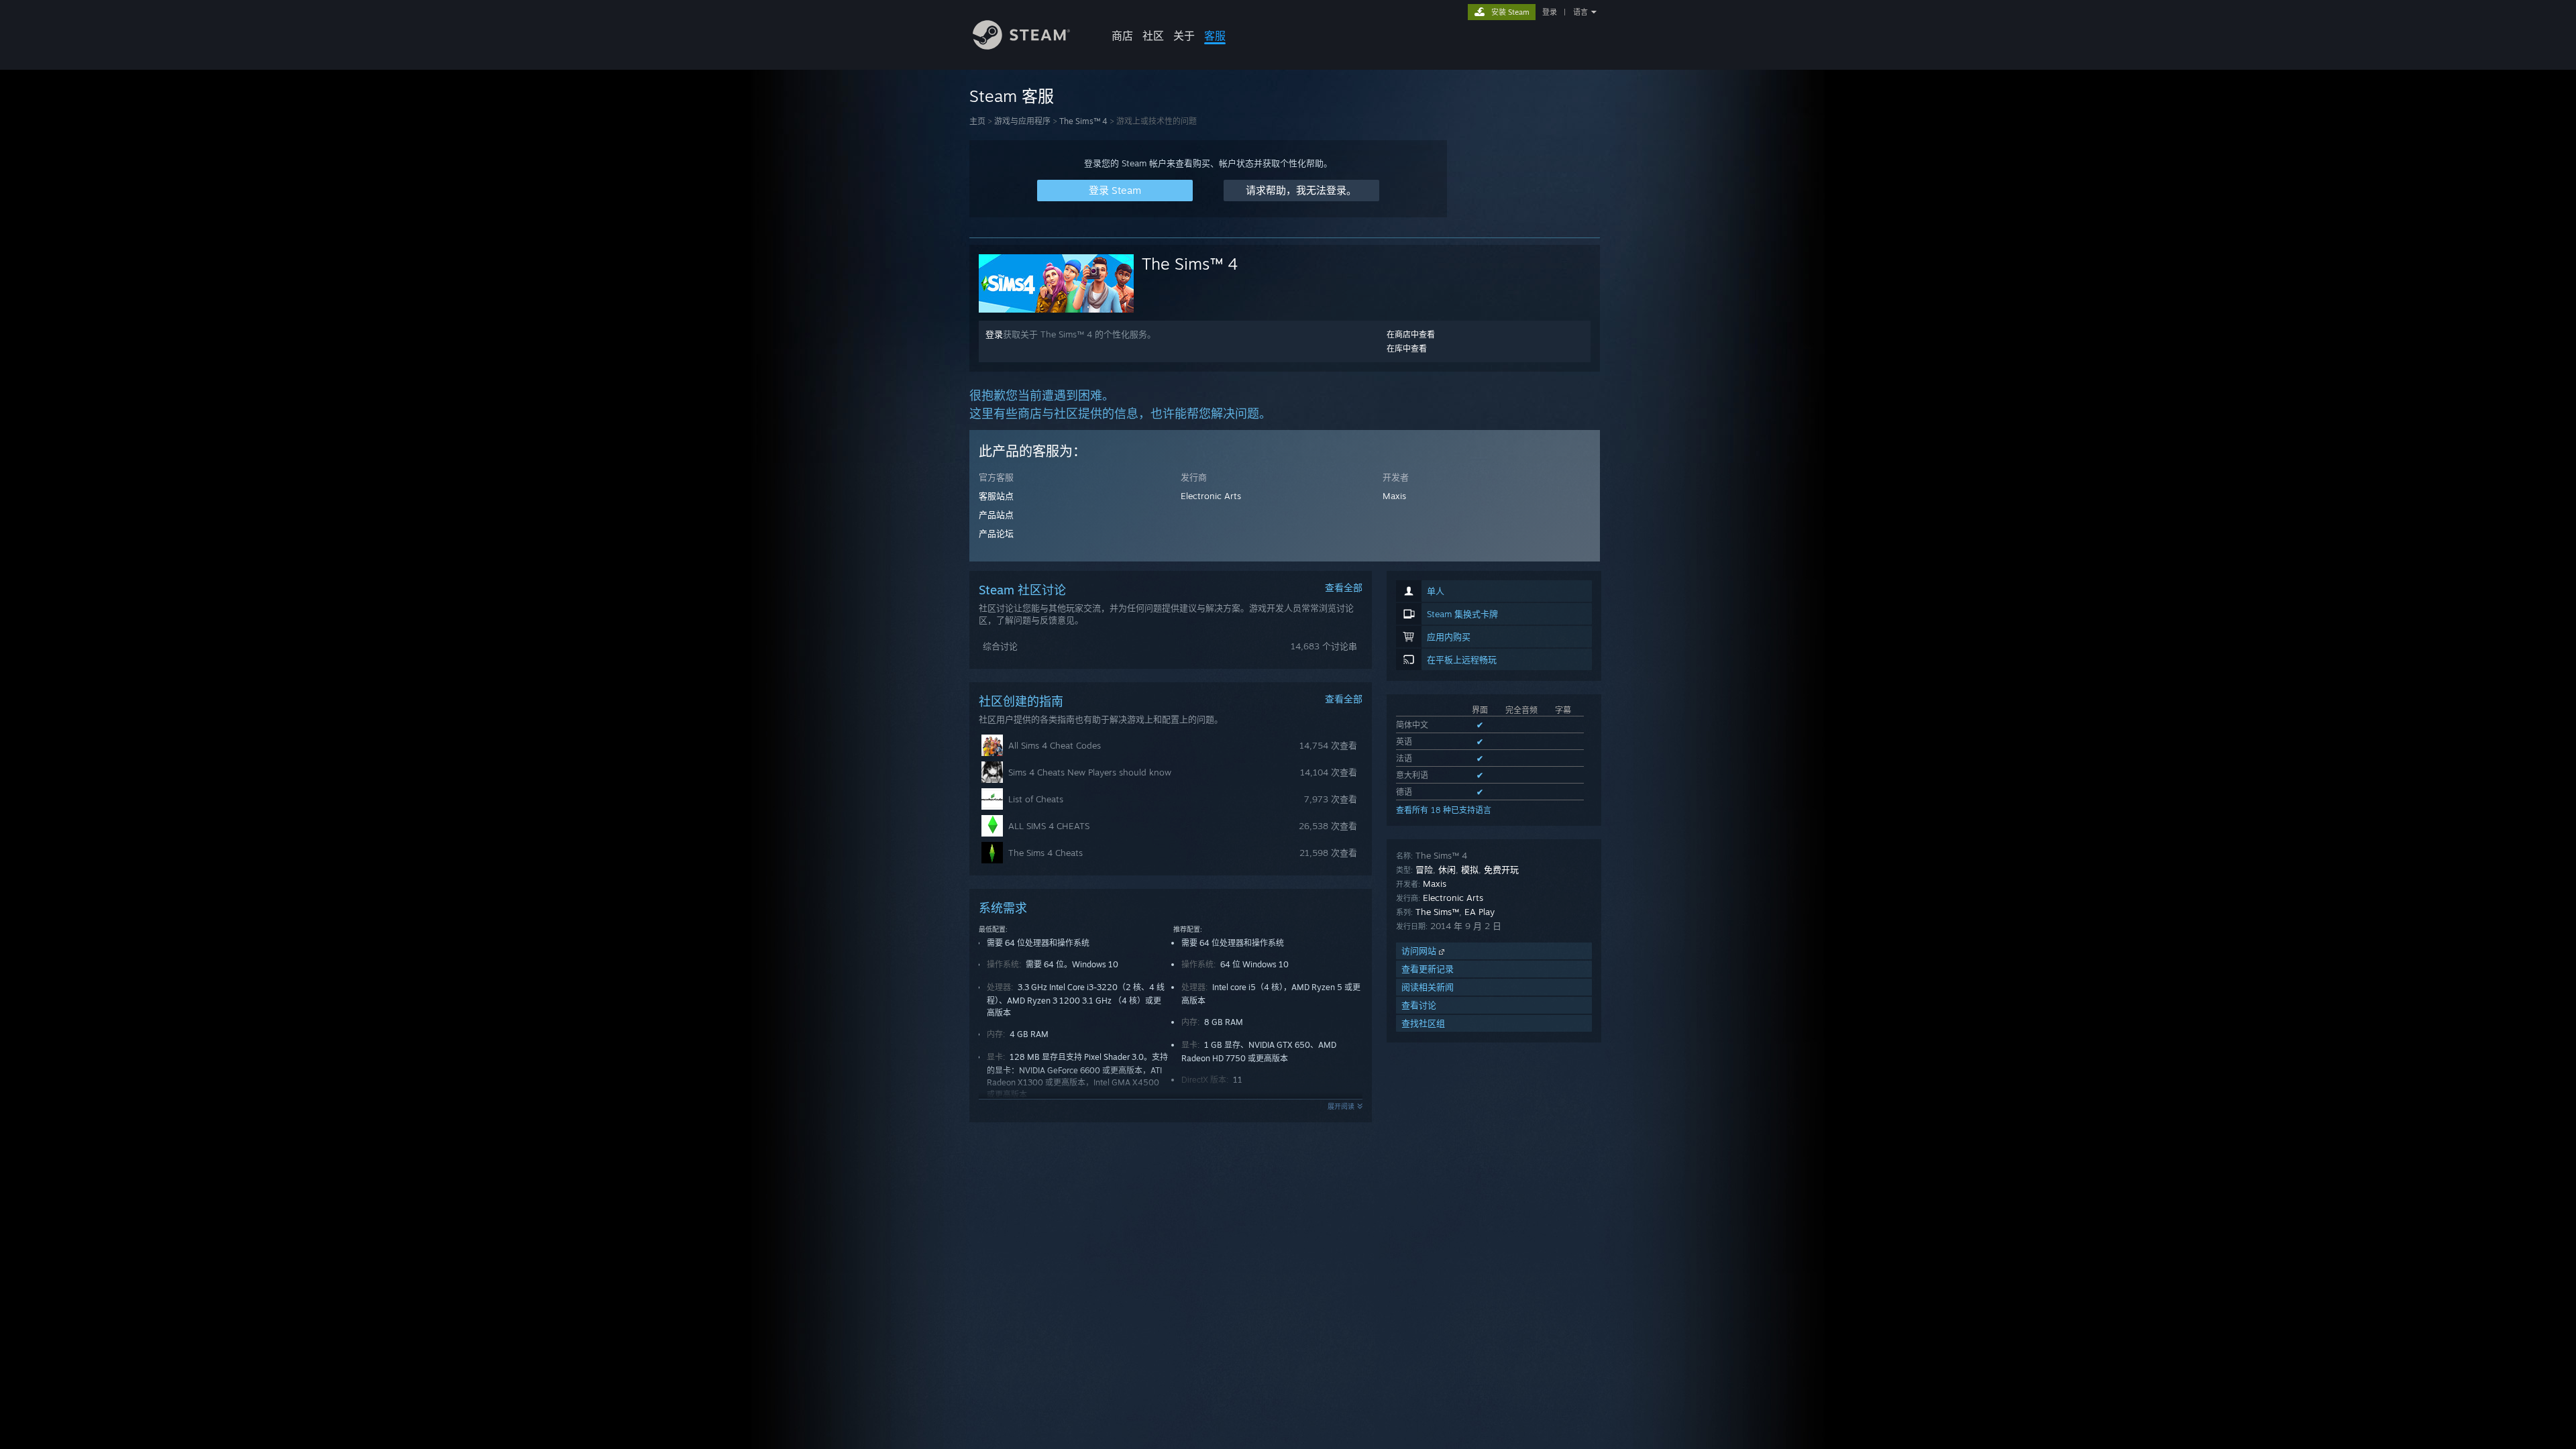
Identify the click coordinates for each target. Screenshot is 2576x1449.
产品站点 (996, 515)
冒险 (1424, 869)
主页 (977, 121)
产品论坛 (996, 533)
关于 (1184, 36)
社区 (1153, 36)
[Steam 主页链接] (1021, 46)
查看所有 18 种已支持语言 (1444, 810)
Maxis (1394, 496)
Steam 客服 (1012, 96)
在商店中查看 (1411, 334)
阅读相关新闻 (1428, 987)
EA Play (1480, 912)
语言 (1580, 12)
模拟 (1470, 869)
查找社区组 (1423, 1023)
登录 (1550, 12)
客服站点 (996, 496)
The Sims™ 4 (1083, 121)
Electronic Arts (1211, 496)
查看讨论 (1419, 1005)
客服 (1215, 36)
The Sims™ (1437, 912)
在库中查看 (1407, 348)
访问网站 (1420, 951)
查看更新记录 (1428, 969)
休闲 (1447, 869)
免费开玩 (1501, 869)
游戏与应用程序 (1022, 121)
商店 (1122, 36)
